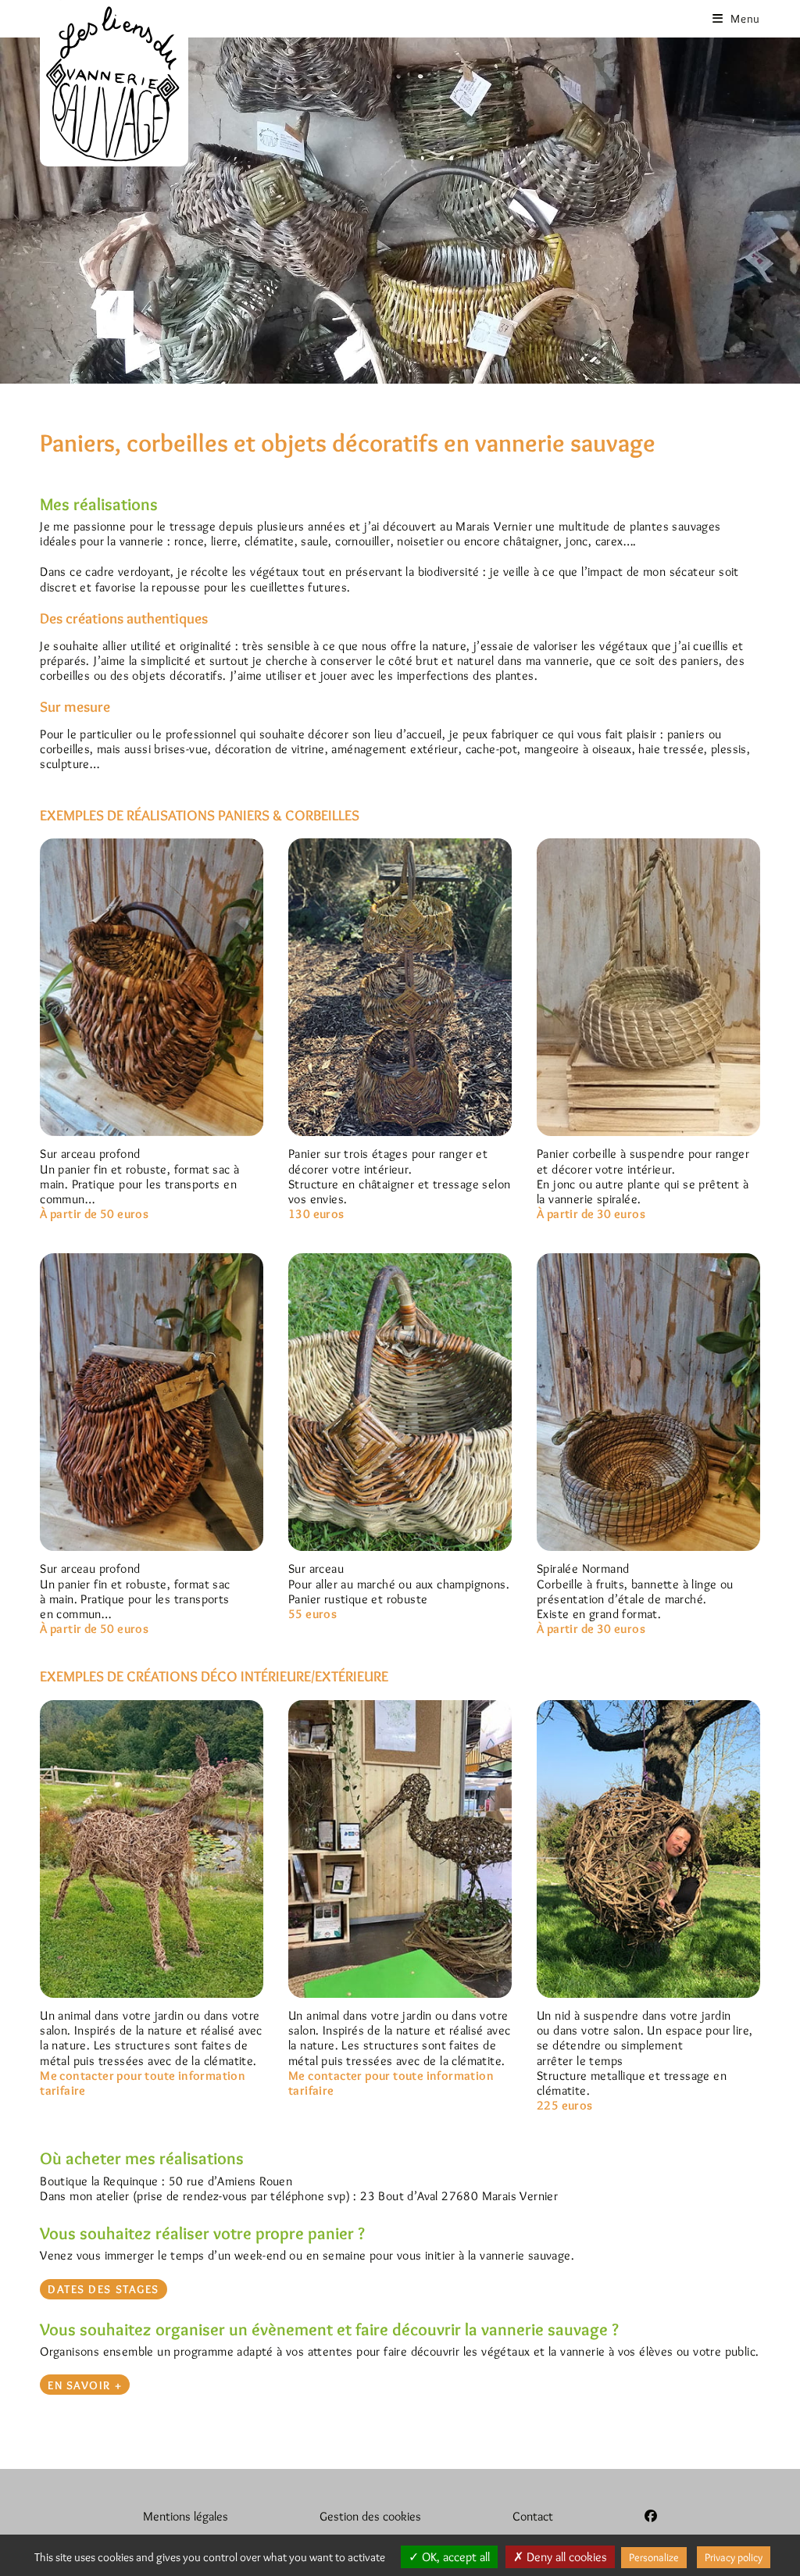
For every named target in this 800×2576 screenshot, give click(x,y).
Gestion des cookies (370, 2516)
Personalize (654, 2557)
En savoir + (85, 2385)
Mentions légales (186, 2516)
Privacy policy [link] (734, 2557)
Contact (533, 2516)
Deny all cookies (565, 2557)
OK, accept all (454, 2557)
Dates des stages (104, 2289)
